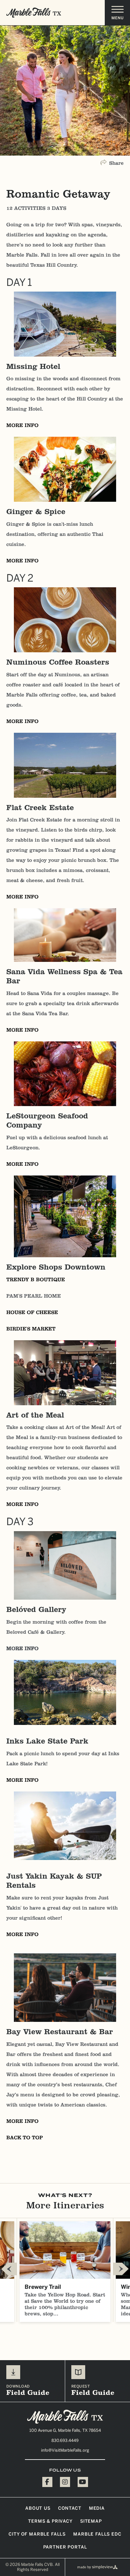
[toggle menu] (117, 13)
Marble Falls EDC (97, 2534)
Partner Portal (65, 2547)
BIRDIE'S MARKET (31, 1329)
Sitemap (91, 2521)
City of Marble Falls (37, 2534)
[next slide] (121, 2269)
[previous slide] (9, 2269)
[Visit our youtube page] (83, 2482)
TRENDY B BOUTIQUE (36, 1279)
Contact (70, 2508)
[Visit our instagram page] (65, 2482)
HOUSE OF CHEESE (32, 1312)
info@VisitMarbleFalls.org (65, 2450)
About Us (38, 2508)
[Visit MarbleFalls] (65, 2417)
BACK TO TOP (25, 2138)
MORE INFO (22, 425)
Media (97, 2508)
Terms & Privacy (50, 2521)
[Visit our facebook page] (47, 2482)
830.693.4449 (65, 2440)
